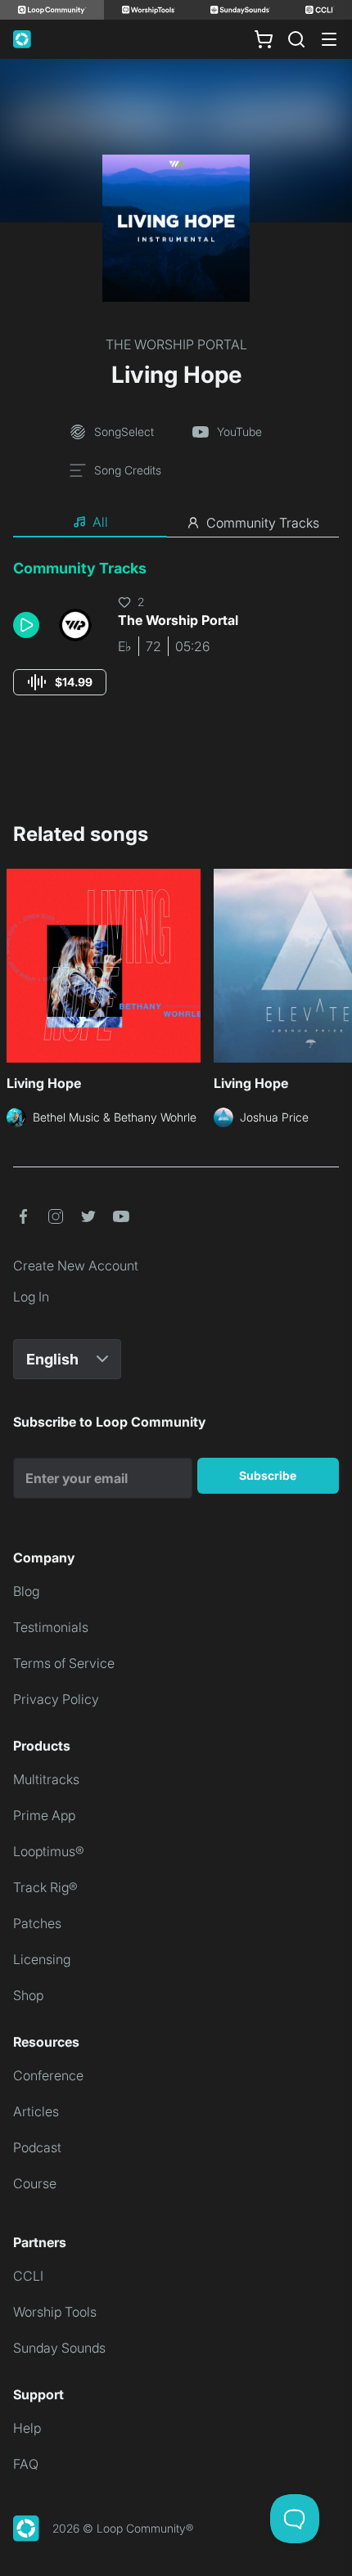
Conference (48, 2075)
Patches (37, 1923)
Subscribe (268, 1475)
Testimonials (51, 1627)
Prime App (44, 1815)
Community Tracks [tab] (263, 523)
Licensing (42, 1959)
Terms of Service (64, 1663)
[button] (29, 625)
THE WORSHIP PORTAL (176, 344)
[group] (60, 682)
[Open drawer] (329, 39)
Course (35, 2183)
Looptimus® (49, 1851)
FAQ (26, 2464)
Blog (26, 1591)
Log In (31, 1297)
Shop (28, 1995)
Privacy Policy (56, 1699)
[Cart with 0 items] (264, 39)
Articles (36, 2111)
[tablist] (176, 523)
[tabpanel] (176, 643)
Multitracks (46, 1779)
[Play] (26, 625)
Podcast (37, 2147)
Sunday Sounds (59, 2348)
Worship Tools (55, 2312)
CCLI (28, 2276)
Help (27, 2428)
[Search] (296, 39)
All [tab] (100, 522)
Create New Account (76, 1266)
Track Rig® (45, 1887)
